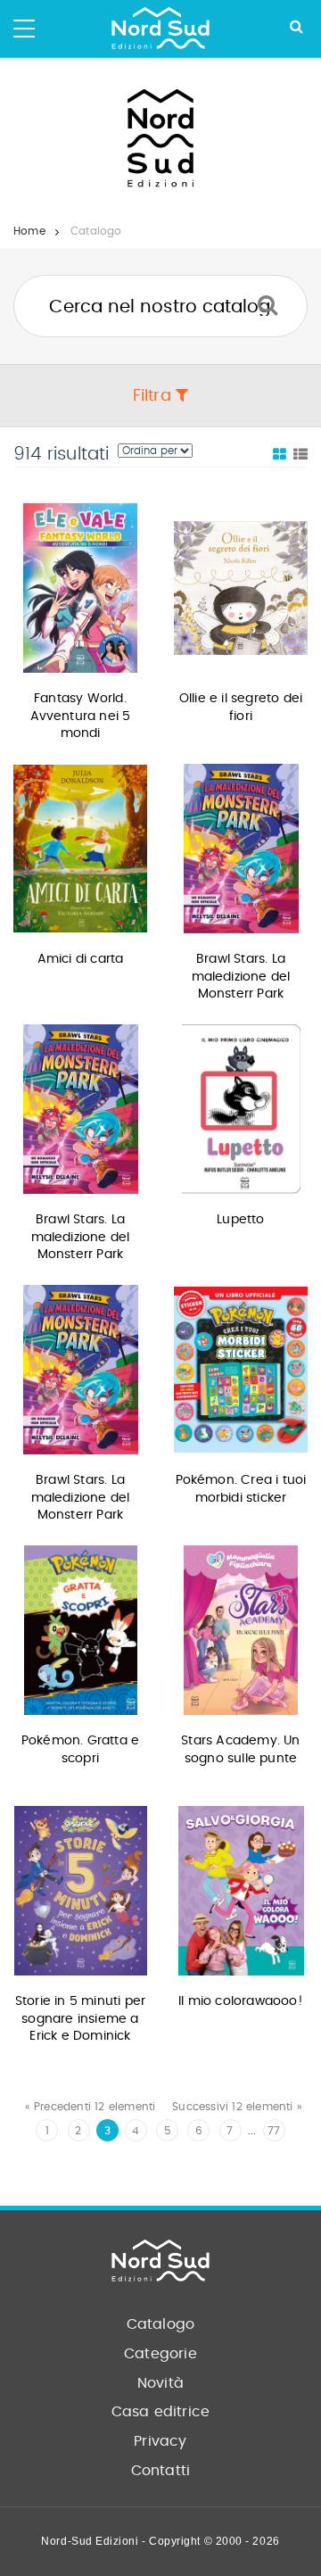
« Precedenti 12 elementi (91, 2107)
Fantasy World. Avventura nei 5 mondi (81, 716)
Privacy (160, 2441)
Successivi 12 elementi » (237, 2107)
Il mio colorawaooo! (241, 2001)
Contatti (161, 2471)
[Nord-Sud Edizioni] (160, 29)
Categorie (160, 2354)
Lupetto (240, 1220)
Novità (160, 2383)
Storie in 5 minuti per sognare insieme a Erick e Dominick (80, 2019)
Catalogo (161, 2324)
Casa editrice (161, 2412)
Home (29, 231)
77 (274, 2131)
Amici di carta (81, 959)
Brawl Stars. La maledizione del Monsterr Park (241, 977)
